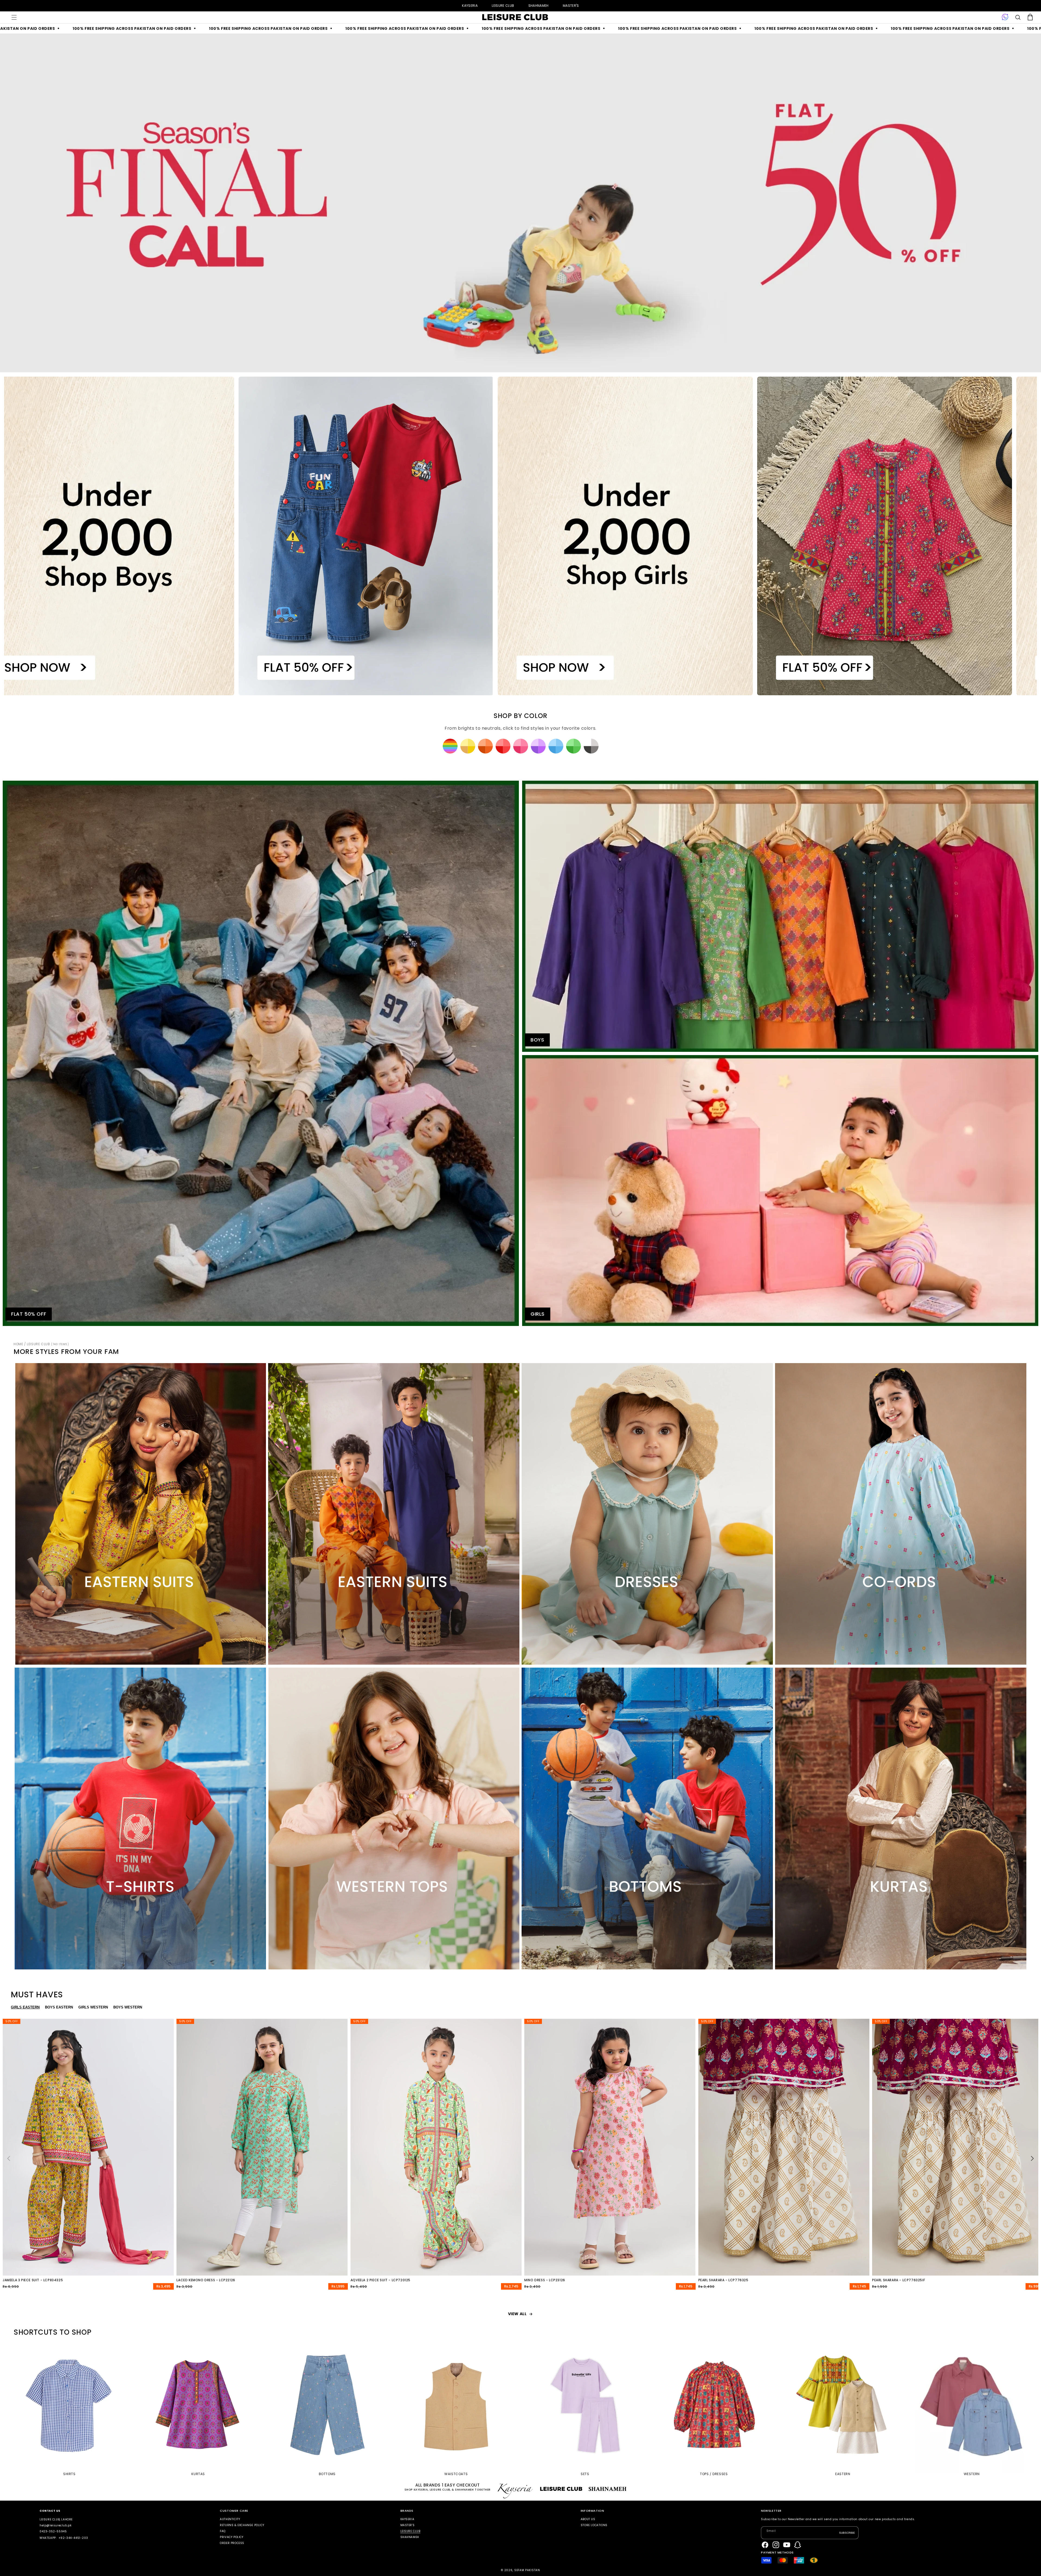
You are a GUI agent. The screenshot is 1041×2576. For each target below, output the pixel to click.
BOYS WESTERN (128, 2007)
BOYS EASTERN (59, 2007)
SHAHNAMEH (539, 6)
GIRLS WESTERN (93, 2007)
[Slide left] (9, 2158)
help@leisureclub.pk (55, 2525)
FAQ (223, 2531)
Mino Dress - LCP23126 (545, 2280)
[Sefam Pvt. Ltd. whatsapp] (1005, 17)
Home (18, 1344)
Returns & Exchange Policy (242, 2525)
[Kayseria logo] (515, 17)
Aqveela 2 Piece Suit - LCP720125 (380, 2280)
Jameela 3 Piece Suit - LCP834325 (33, 2280)
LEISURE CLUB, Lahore (56, 2519)
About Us (588, 2519)
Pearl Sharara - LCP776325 (723, 2280)
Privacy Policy (232, 2537)
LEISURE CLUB (503, 6)
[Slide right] (1032, 2158)
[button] (14, 17)
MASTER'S (571, 6)
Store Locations (594, 2525)
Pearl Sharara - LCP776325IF (899, 2280)
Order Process (232, 2543)
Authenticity (230, 2519)
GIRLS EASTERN (25, 2007)
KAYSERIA (470, 6)
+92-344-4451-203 (73, 2538)
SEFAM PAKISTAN (527, 2570)
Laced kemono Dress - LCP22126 (206, 2280)
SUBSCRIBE (847, 2533)
